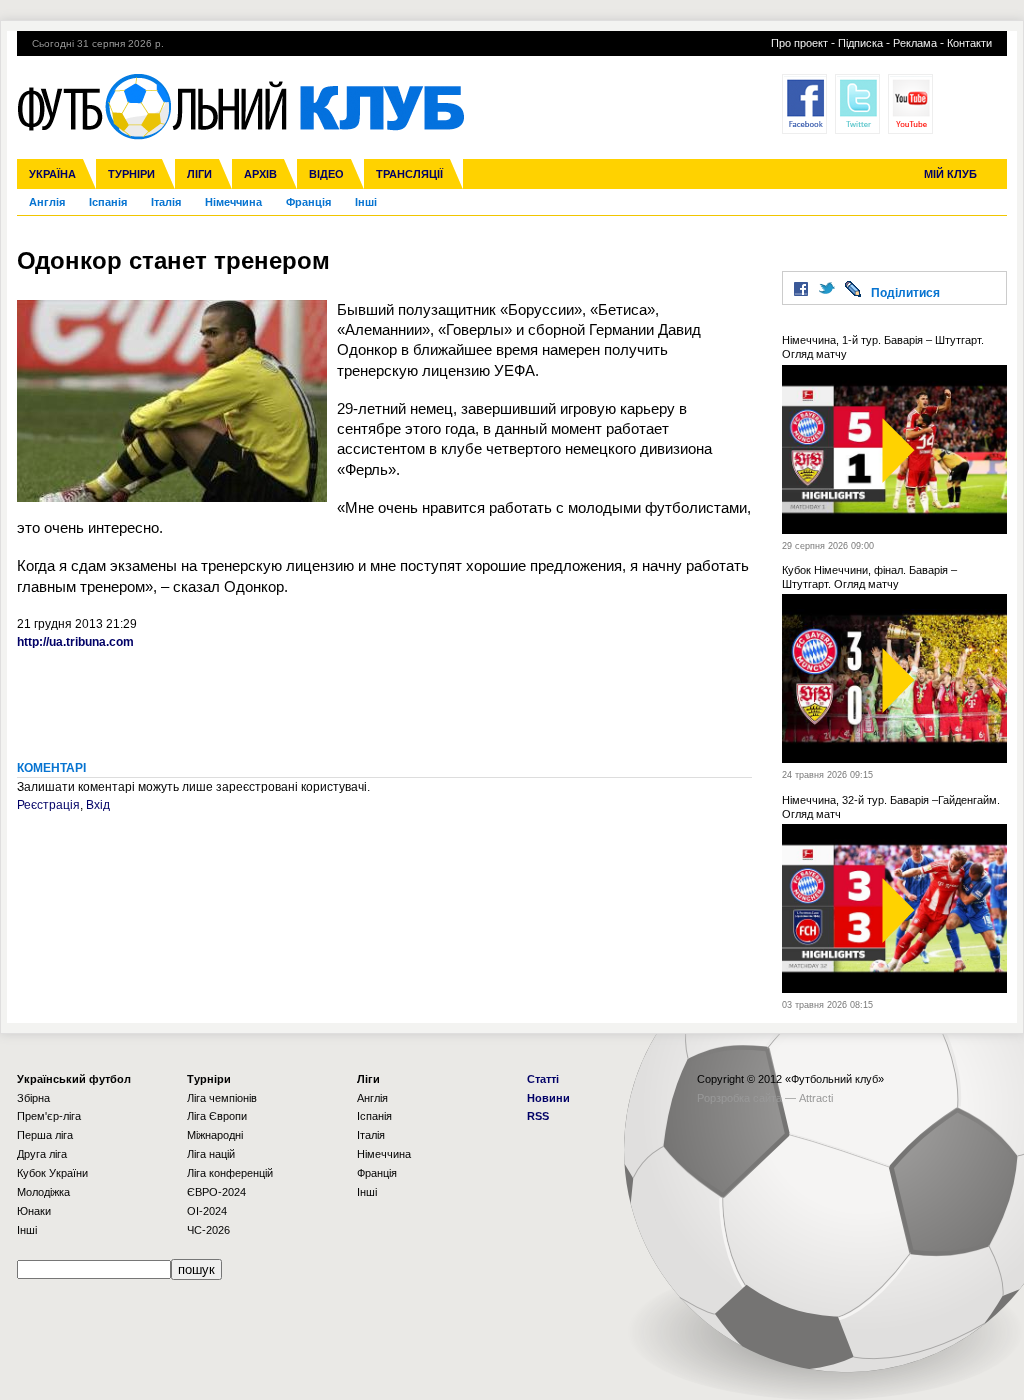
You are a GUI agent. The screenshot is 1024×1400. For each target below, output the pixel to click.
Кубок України (52, 1173)
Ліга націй (211, 1154)
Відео (326, 174)
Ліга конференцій (230, 1173)
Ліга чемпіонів (222, 1098)
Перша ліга (45, 1135)
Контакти (969, 43)
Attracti (816, 1098)
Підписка (860, 43)
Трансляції (409, 174)
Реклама (915, 43)
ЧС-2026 (208, 1230)
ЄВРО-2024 (216, 1192)
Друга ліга (42, 1154)
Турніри (131, 174)
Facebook (804, 104)
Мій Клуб (950, 174)
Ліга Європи (217, 1116)
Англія (47, 202)
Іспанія (108, 202)
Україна (52, 174)
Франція (308, 202)
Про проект (799, 43)
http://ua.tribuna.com (75, 642)
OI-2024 (207, 1211)
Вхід (98, 805)
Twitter (857, 104)
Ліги (199, 174)
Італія (166, 202)
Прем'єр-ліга (49, 1116)
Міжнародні (215, 1135)
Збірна (33, 1098)
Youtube (910, 104)
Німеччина (233, 202)
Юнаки (34, 1211)
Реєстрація (48, 805)
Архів (260, 174)
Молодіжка (43, 1192)
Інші (366, 202)
